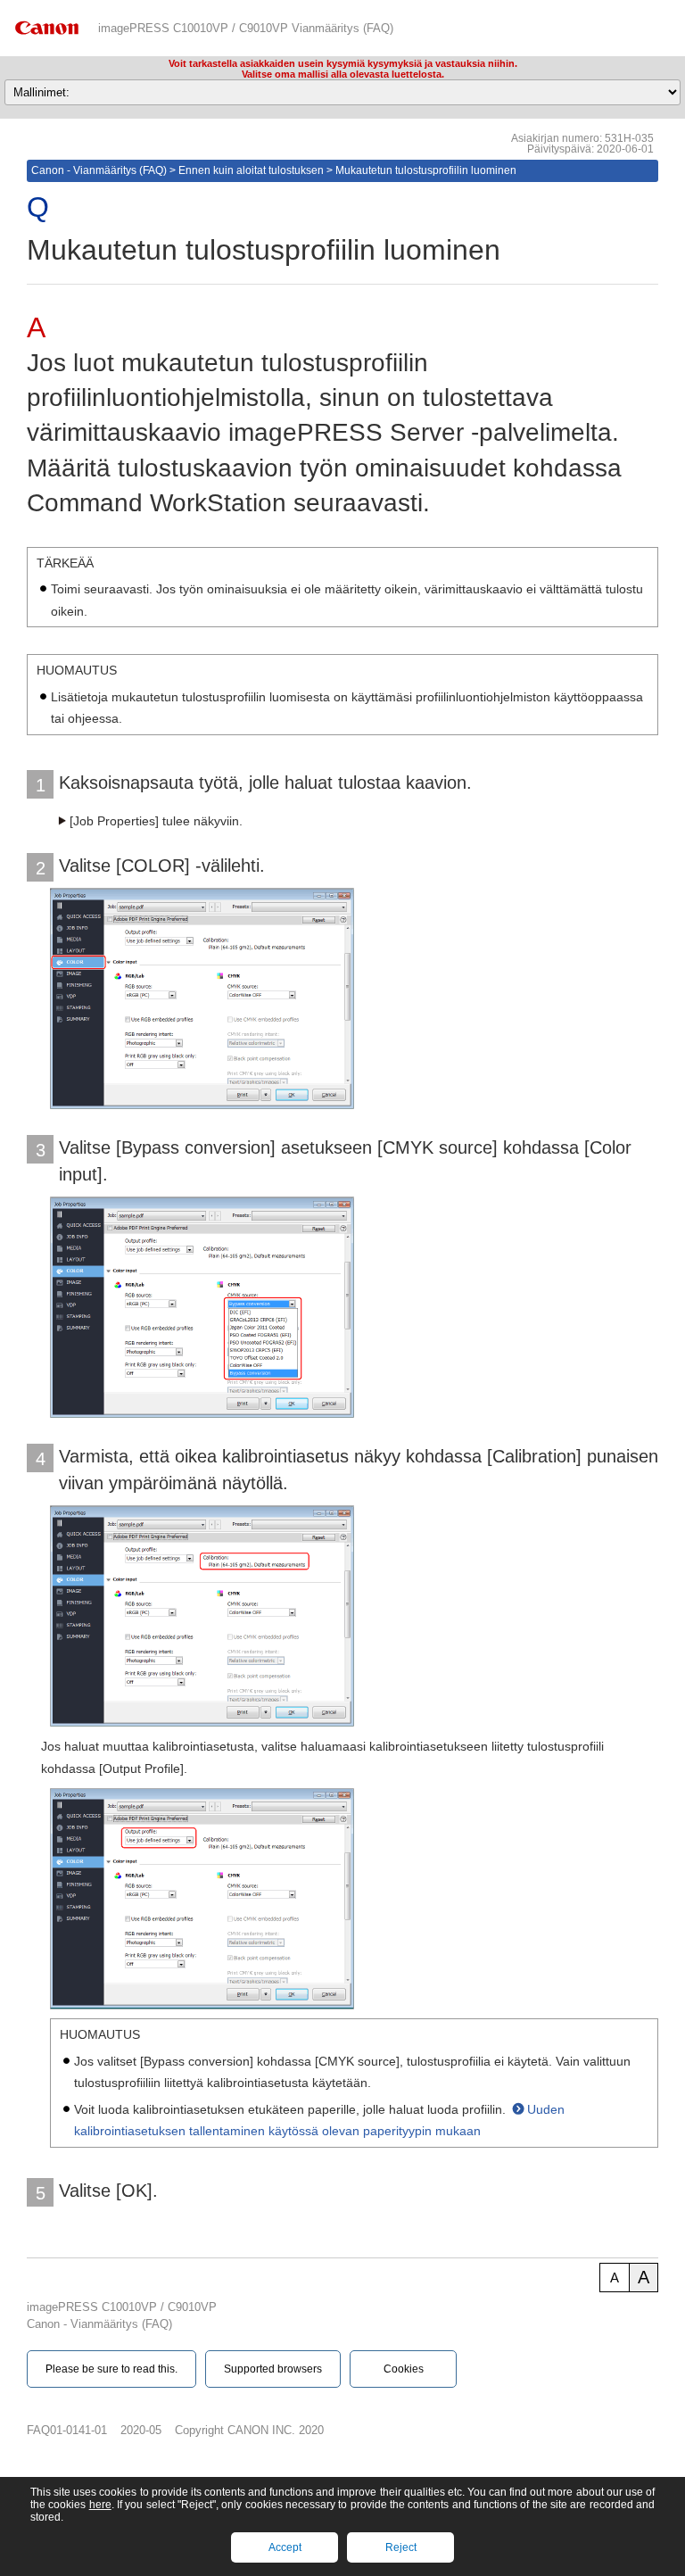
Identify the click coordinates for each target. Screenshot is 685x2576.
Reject (401, 2547)
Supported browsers (273, 2369)
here (100, 2505)
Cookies (404, 2369)
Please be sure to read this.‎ (111, 2369)
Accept (285, 2547)
